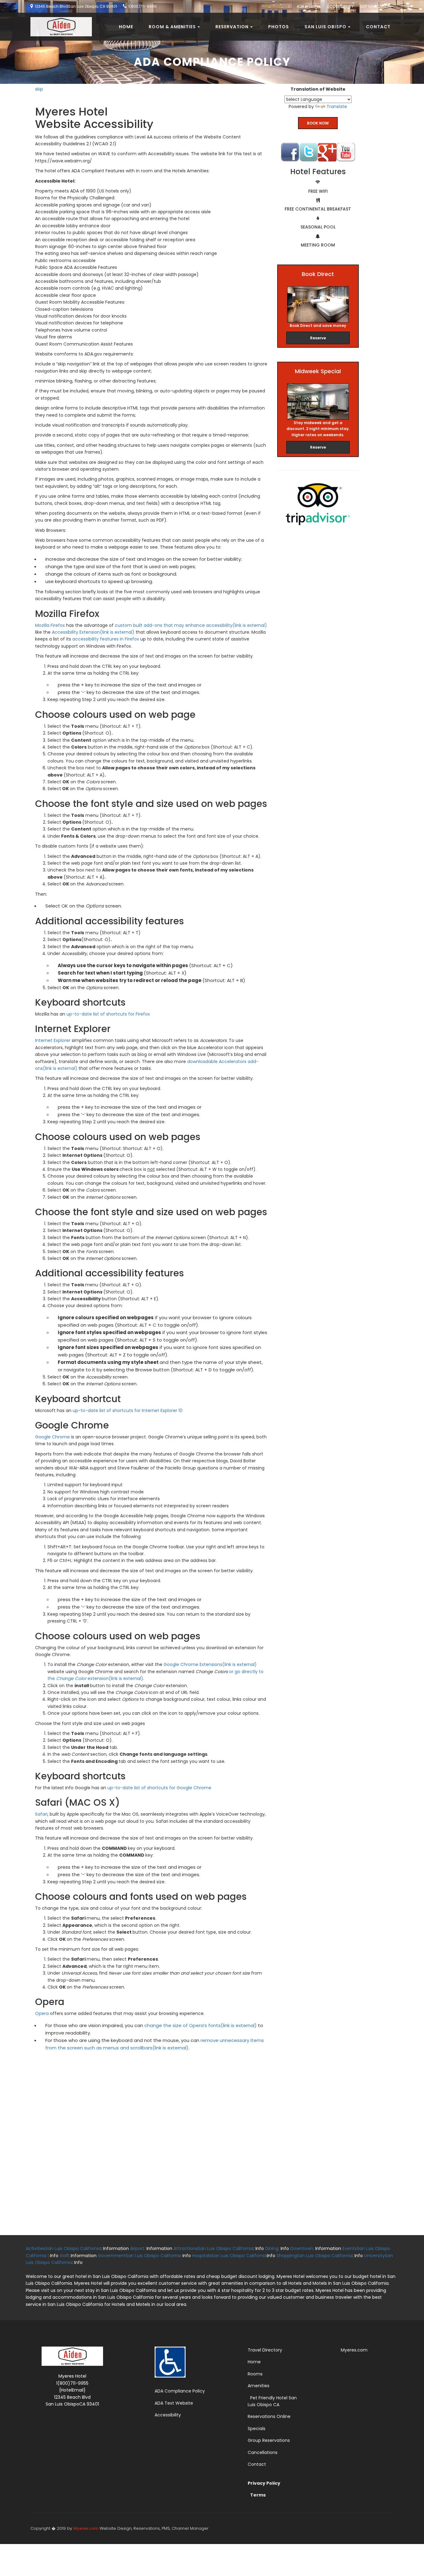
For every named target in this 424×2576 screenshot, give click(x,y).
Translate (337, 106)
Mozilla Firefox (50, 625)
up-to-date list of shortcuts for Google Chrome (159, 1788)
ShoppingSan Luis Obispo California (314, 2256)
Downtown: (302, 2248)
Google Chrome (52, 1437)
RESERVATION (232, 27)
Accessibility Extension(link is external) (93, 632)
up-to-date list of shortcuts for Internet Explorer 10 (128, 1410)
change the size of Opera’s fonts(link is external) (201, 2025)
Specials (257, 2429)
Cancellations (263, 2452)
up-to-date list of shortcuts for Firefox (108, 1014)
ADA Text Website (174, 2403)
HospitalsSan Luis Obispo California (230, 2256)
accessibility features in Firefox (106, 639)
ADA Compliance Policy (180, 2391)
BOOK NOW (318, 123)
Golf (64, 2256)
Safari (41, 1814)
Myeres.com (354, 2350)
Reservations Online (269, 2416)
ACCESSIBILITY (340, 6)
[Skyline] (59, 20)
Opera (42, 2013)
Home (126, 27)
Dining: (272, 2248)
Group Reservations (269, 2440)
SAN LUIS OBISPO (325, 27)
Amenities (259, 2386)
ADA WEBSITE (309, 6)
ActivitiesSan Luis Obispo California (63, 2248)
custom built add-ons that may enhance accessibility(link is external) (191, 625)
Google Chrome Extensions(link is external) (210, 1664)
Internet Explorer (53, 1040)
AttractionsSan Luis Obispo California (213, 2248)
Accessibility (168, 2415)
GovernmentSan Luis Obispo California (140, 2256)
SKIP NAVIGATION (375, 6)
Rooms (255, 2374)
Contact (378, 27)
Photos (279, 27)
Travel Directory (265, 2350)
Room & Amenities (172, 27)
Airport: (138, 2248)
